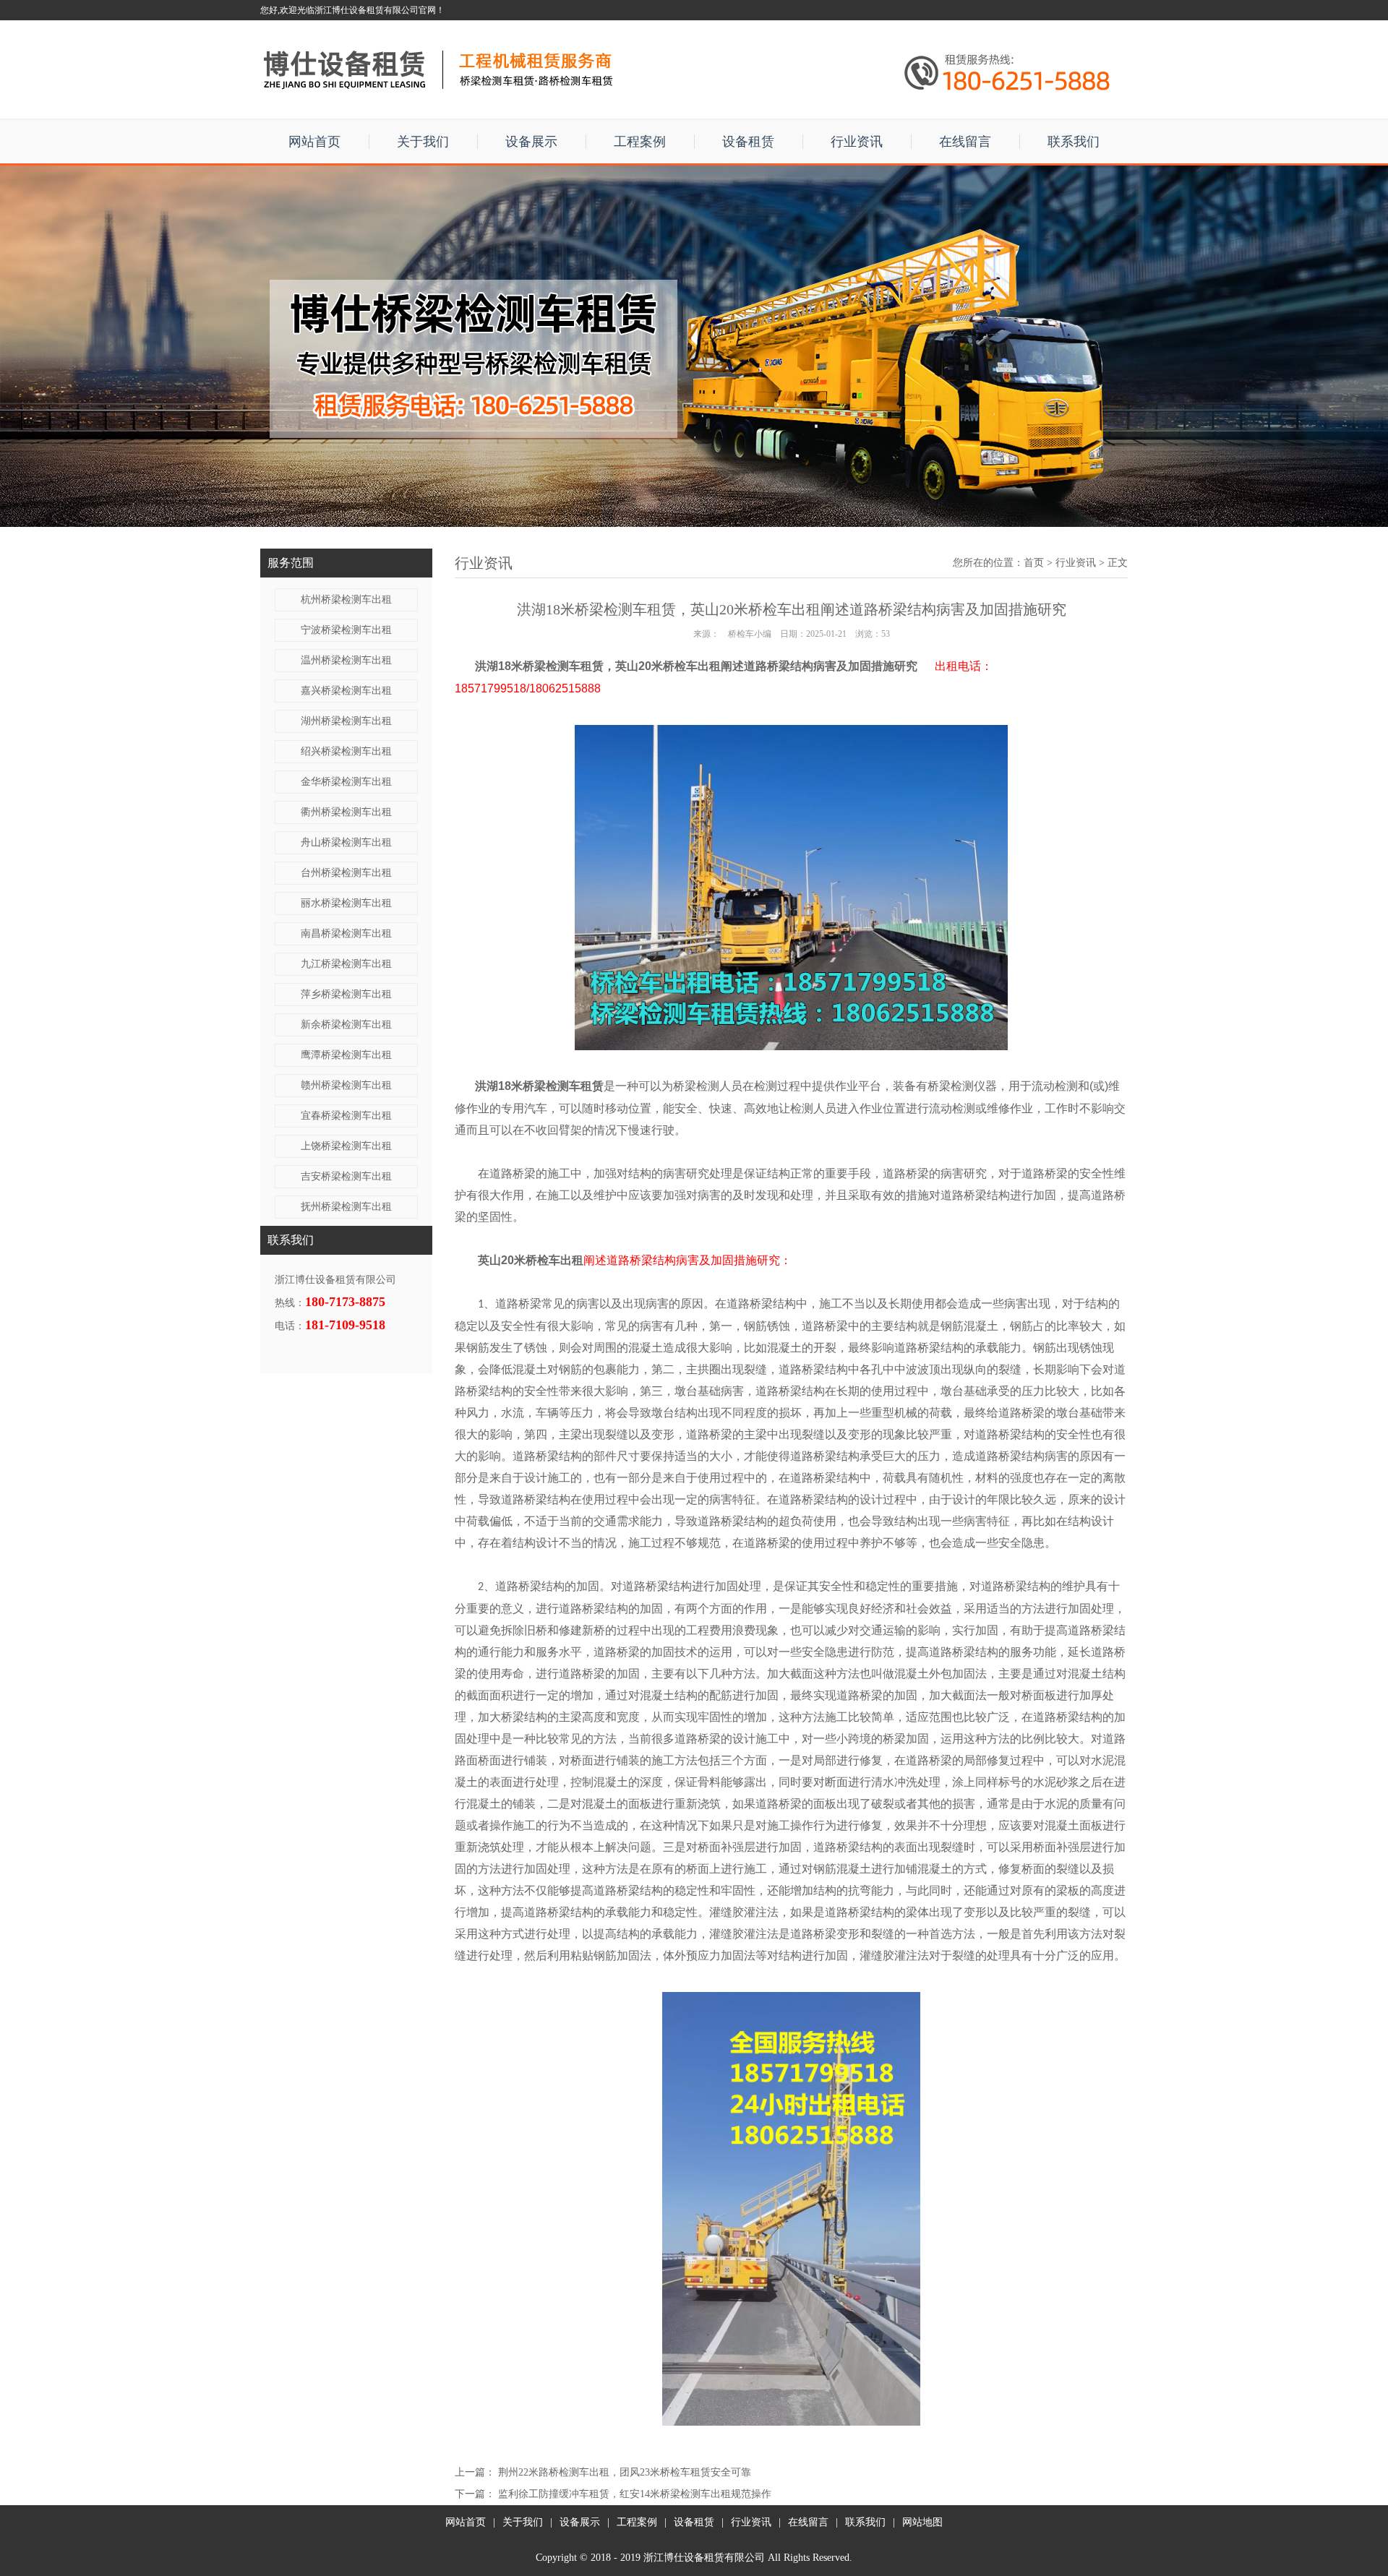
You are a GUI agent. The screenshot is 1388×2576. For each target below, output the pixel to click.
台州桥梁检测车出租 (346, 873)
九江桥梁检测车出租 (346, 964)
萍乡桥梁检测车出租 (346, 994)
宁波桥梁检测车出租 (346, 630)
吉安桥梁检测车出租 (346, 1176)
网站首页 (314, 142)
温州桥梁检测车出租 (346, 660)
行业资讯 (857, 142)
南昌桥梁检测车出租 (346, 933)
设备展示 (531, 142)
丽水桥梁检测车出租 (346, 903)
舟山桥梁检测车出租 (346, 842)
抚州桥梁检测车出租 (346, 1207)
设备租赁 (748, 142)
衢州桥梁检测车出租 (346, 812)
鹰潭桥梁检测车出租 (346, 1055)
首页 (1034, 563)
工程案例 (640, 142)
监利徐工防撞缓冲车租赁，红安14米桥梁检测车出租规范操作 (635, 2494)
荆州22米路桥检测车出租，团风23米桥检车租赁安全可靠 (625, 2472)
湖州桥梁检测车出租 (346, 721)
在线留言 (965, 142)
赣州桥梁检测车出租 (346, 1085)
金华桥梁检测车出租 (346, 782)
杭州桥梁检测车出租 (346, 600)
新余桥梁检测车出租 (346, 1025)
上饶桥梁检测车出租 (346, 1146)
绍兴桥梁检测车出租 (346, 751)
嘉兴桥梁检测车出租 (346, 691)
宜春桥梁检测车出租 (346, 1116)
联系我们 (1074, 142)
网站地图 (922, 2522)
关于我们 (423, 142)
